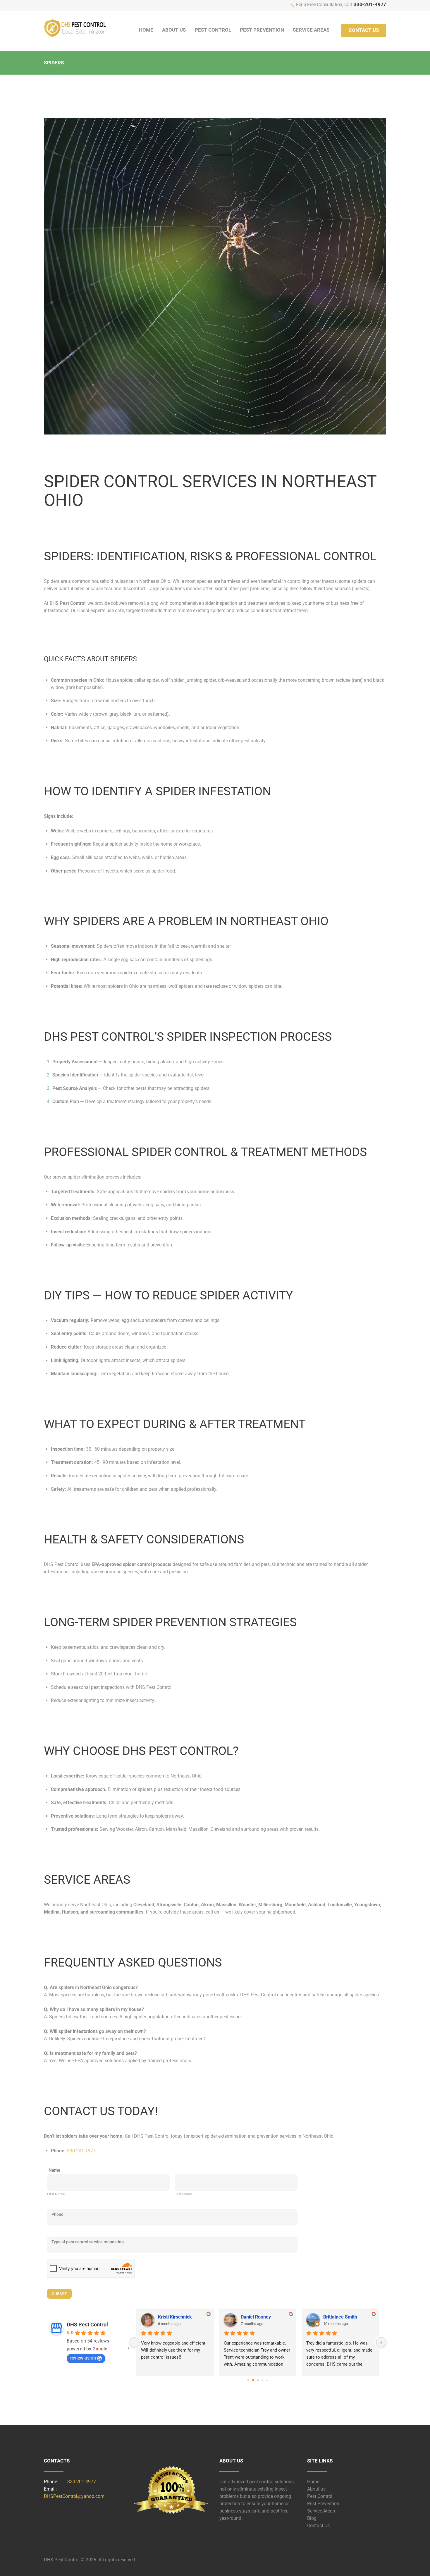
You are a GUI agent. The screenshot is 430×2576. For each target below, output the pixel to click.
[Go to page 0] (248, 2380)
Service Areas (321, 2511)
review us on (83, 2358)
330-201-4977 (370, 4)
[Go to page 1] (253, 2380)
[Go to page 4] (267, 2380)
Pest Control (320, 2496)
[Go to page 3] (263, 2380)
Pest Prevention (323, 2504)
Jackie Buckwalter (178, 2317)
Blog (312, 2518)
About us (316, 2489)
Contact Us (318, 2526)
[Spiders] (215, 276)
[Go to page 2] (258, 2380)
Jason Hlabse (255, 2317)
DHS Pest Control (87, 2325)
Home (313, 2482)
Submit (59, 2294)
